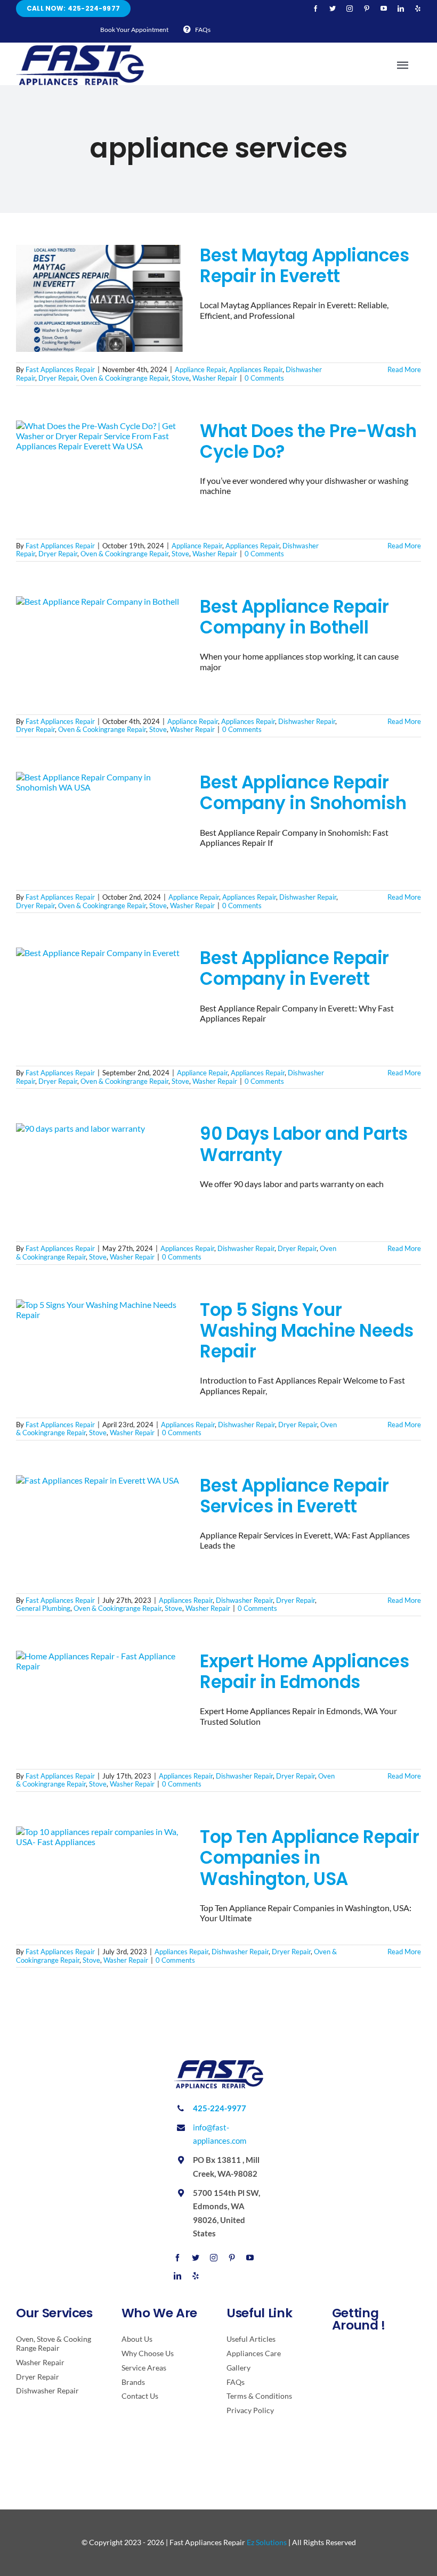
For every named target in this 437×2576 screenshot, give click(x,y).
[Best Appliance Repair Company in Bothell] (101, 650)
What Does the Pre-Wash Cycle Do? (308, 441)
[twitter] (333, 9)
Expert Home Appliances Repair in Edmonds (304, 1672)
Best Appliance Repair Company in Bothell (294, 617)
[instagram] (350, 9)
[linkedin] (401, 9)
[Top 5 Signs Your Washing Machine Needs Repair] (101, 1353)
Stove (180, 378)
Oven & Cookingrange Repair (124, 378)
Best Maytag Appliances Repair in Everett (304, 266)
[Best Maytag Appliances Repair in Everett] (101, 299)
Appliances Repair (256, 369)
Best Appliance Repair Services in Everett (294, 1496)
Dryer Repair (58, 378)
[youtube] (384, 9)
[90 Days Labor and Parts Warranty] (101, 1177)
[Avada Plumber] (80, 49)
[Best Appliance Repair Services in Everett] (101, 1529)
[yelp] (418, 9)
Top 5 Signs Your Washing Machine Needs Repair (307, 1331)
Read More (404, 369)
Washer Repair (215, 378)
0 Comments (264, 378)
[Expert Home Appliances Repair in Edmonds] (101, 1705)
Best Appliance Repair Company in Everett (294, 968)
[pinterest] (367, 9)
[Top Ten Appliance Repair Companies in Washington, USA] (101, 1880)
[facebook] (315, 9)
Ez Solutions (267, 2542)
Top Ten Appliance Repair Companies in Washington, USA (309, 1858)
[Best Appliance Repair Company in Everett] (101, 1001)
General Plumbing (43, 1608)
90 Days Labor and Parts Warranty (304, 1144)
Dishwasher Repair (307, 721)
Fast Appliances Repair (60, 369)
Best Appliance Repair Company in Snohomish (303, 793)
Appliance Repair (200, 369)
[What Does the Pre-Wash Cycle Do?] (101, 474)
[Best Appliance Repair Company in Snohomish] (101, 826)
